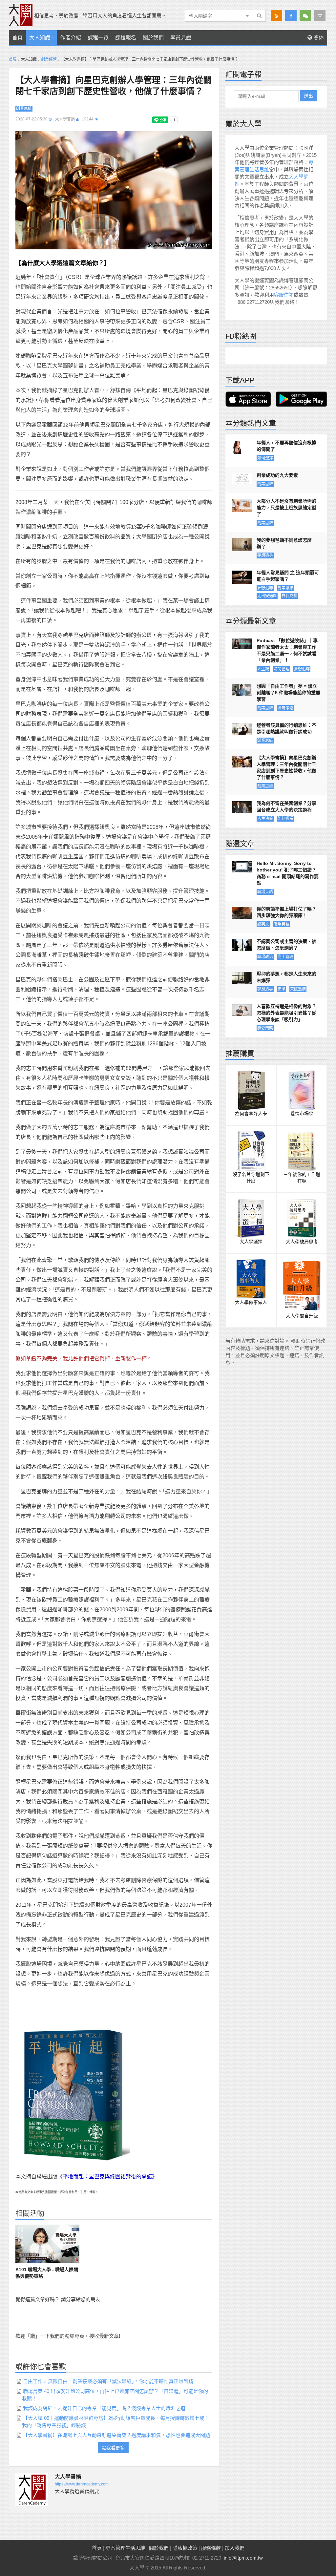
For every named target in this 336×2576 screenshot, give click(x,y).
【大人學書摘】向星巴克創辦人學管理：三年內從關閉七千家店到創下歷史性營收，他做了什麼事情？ (286, 767)
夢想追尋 (265, 555)
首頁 (17, 38)
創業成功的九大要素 (277, 475)
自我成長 (289, 596)
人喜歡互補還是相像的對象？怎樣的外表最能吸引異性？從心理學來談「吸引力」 (286, 1013)
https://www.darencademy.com (82, 2484)
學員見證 (181, 38)
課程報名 (126, 38)
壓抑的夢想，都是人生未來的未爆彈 (286, 977)
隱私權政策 (185, 2548)
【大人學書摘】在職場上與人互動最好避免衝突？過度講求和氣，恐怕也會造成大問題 (116, 2435)
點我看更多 (113, 2448)
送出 (308, 96)
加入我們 (235, 2548)
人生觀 (263, 669)
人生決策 (265, 819)
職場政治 (265, 957)
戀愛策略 (265, 1028)
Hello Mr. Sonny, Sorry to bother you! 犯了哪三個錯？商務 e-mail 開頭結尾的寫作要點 (288, 873)
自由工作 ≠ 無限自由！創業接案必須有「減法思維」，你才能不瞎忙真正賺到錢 (108, 2381)
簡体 (318, 38)
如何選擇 (265, 458)
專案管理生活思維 (125, 2548)
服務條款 (211, 2548)
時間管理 (282, 669)
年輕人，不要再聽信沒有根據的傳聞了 (286, 446)
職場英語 (265, 892)
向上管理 (285, 957)
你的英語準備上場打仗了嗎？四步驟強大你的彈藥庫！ (286, 912)
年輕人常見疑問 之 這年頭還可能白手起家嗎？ (288, 576)
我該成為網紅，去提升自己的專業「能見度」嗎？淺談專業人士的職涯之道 (104, 2408)
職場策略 (285, 708)
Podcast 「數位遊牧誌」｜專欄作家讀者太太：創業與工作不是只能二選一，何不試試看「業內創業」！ (287, 650)
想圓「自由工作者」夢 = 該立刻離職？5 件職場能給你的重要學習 (288, 693)
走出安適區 (267, 596)
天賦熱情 (298, 989)
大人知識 (40, 38)
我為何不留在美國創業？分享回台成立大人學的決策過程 (286, 806)
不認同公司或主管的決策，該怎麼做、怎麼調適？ (286, 945)
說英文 (263, 924)
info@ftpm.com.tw (243, 2558)
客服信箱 (284, 295)
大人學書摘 (65, 119)
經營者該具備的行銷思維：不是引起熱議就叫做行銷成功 (286, 728)
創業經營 (49, 59)
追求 (282, 989)
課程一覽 (98, 38)
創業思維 (24, 109)
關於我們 (153, 38)
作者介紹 (71, 38)
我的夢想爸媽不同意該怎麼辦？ (284, 543)
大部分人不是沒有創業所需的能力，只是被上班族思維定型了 (286, 508)
